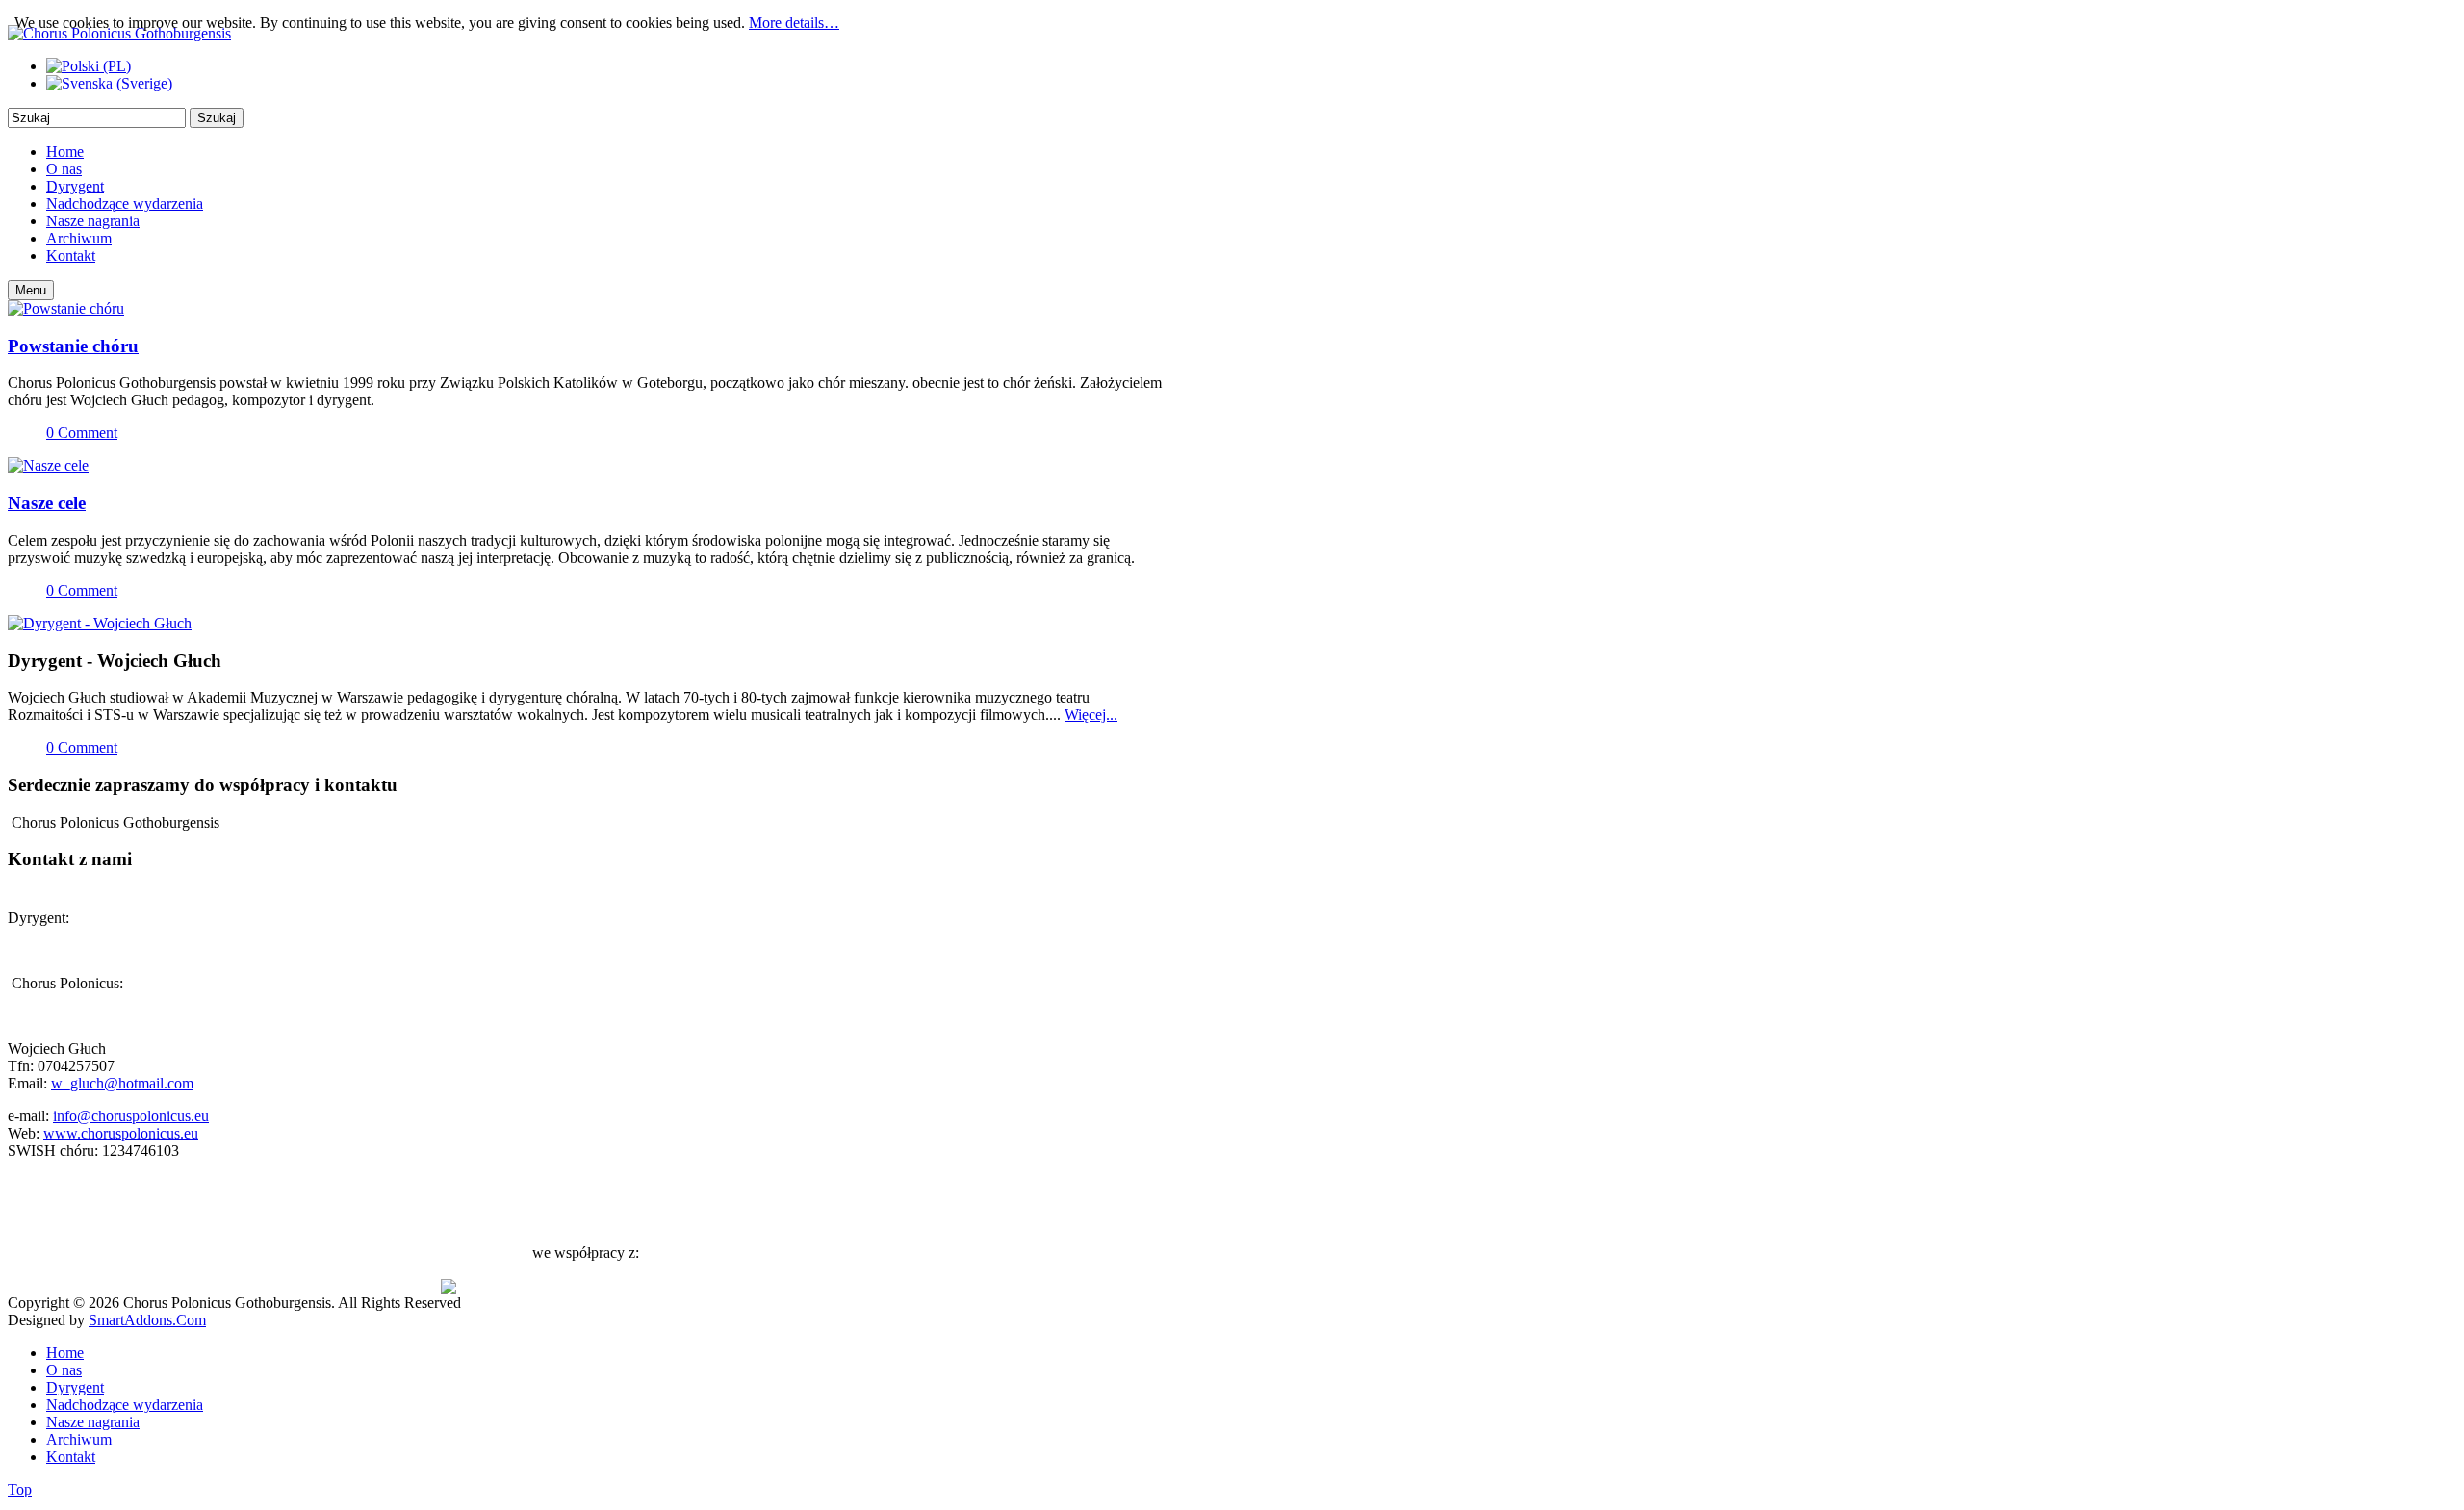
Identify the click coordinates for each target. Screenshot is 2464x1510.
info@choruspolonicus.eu (131, 1116)
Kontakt (71, 1457)
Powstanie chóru (73, 346)
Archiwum (79, 1439)
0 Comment (82, 433)
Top (20, 1489)
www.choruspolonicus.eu (121, 1133)
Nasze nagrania (93, 1422)
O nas (64, 1370)
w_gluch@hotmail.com (122, 1083)
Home (65, 1353)
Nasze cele (47, 503)
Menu (31, 290)
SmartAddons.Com (147, 1320)
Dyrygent (75, 1387)
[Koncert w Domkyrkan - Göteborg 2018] (66, 308)
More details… (794, 23)
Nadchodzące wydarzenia (125, 1405)
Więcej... (1091, 715)
